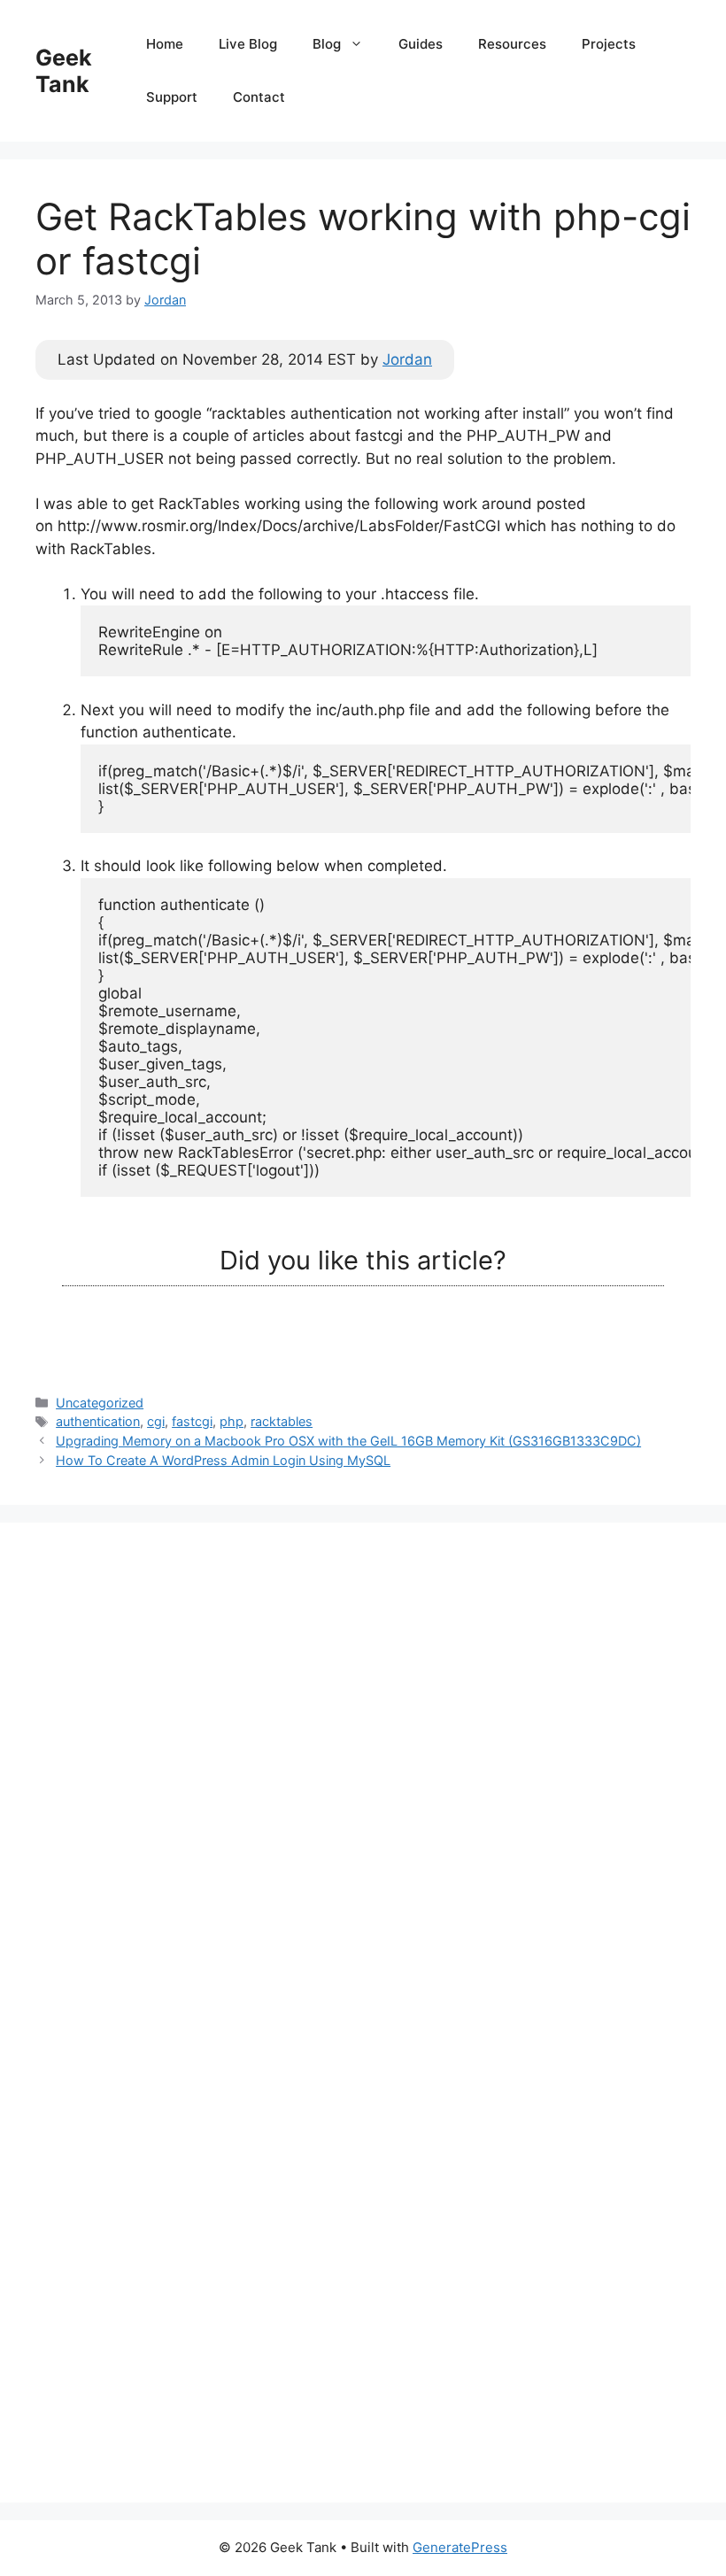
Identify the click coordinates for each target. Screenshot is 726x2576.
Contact (259, 97)
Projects (609, 44)
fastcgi (192, 1421)
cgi (156, 1421)
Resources (512, 44)
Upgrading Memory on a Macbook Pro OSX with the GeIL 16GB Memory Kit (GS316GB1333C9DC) (348, 1441)
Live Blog (248, 44)
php (232, 1421)
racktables (282, 1421)
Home (165, 44)
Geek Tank (64, 71)
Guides (421, 44)
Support (172, 97)
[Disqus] (363, 1779)
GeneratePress (460, 2547)
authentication (98, 1421)
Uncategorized (100, 1403)
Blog (327, 44)
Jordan (407, 359)
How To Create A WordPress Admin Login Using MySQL (223, 1460)
